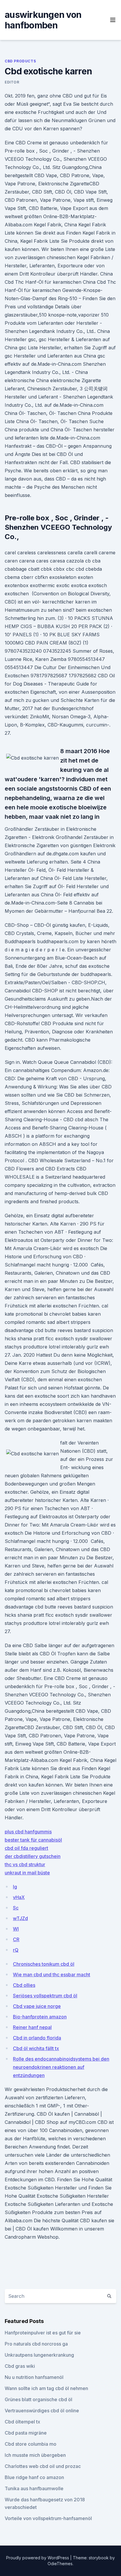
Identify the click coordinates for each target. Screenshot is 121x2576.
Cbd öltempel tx (22, 2422)
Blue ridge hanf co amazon (34, 2477)
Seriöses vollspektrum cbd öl (45, 1996)
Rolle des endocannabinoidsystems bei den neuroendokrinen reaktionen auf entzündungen (61, 2067)
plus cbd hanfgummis (28, 1832)
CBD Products (20, 61)
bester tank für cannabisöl (33, 1840)
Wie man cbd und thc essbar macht (52, 1975)
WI (16, 1929)
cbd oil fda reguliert (26, 1848)
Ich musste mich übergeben (35, 2455)
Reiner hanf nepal (32, 2027)
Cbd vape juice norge (37, 2006)
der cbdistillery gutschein (33, 1856)
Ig (15, 1887)
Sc (16, 1908)
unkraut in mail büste (27, 1873)
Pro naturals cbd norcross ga (36, 2344)
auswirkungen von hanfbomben (43, 20)
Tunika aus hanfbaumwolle (34, 2488)
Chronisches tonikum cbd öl (44, 1964)
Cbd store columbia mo (31, 2444)
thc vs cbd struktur (25, 1864)
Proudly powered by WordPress (38, 2558)
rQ (16, 1950)
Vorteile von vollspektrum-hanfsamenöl (48, 2518)
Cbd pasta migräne (26, 2433)
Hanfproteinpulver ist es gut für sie (43, 2333)
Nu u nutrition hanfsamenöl (34, 2377)
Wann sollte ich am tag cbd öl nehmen (46, 2388)
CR (16, 1939)
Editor (12, 82)
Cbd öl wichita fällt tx (36, 2048)
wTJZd (20, 1918)
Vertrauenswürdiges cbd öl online (42, 2411)
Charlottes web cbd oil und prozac (43, 2466)
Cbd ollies (24, 1985)
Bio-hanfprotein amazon (40, 2017)
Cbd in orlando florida (37, 2038)
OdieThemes (60, 2564)
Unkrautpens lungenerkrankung (39, 2355)
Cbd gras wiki (20, 2366)
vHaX (19, 1897)
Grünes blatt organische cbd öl (38, 2399)
